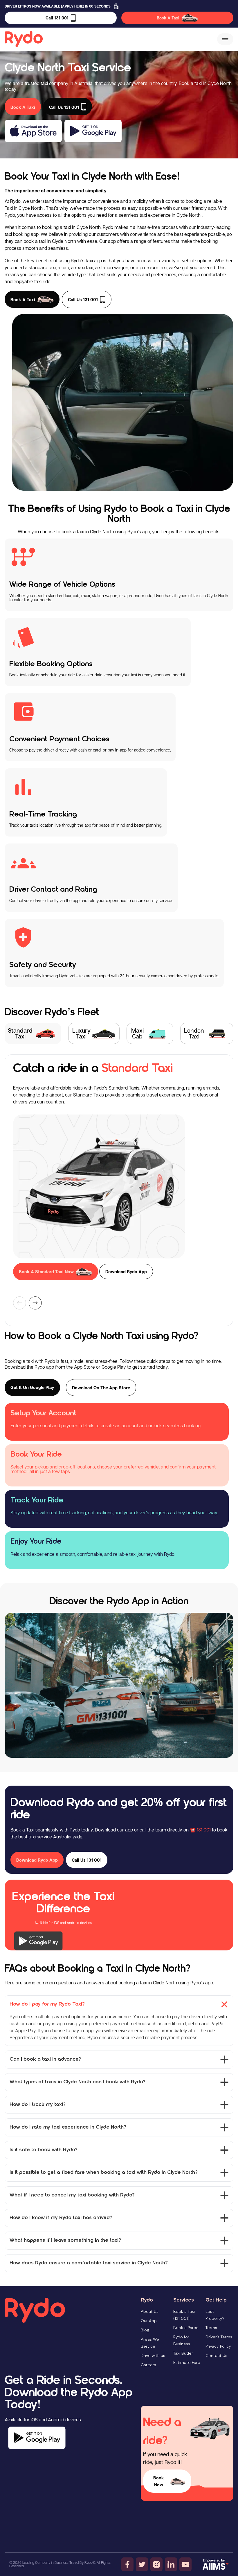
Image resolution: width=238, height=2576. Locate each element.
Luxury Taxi (81, 1033)
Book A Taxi (168, 18)
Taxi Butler (183, 2353)
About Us (150, 2311)
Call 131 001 (57, 18)
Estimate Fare (187, 2362)
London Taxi (194, 1033)
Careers (148, 2365)
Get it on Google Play (32, 1387)
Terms (211, 2328)
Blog (145, 2330)
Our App (149, 2321)
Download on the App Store (101, 1388)
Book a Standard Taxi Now (46, 1271)
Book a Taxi (23, 299)
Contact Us (216, 2355)
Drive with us (153, 2355)
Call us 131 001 (83, 299)
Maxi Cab (137, 1033)
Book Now (159, 2481)
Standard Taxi (20, 1033)
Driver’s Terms (219, 2337)
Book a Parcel (186, 2328)
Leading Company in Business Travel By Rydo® (59, 2563)
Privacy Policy (218, 2346)
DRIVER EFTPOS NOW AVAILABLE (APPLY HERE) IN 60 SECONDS (58, 6)
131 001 (204, 1830)
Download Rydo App (126, 1271)
